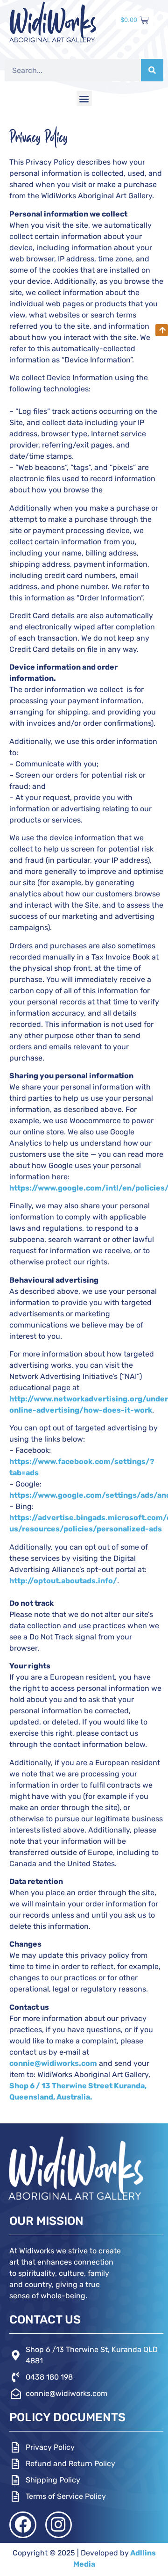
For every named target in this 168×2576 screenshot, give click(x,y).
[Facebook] (23, 2525)
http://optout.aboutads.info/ (63, 1581)
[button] (84, 98)
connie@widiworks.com (53, 2063)
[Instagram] (59, 2525)
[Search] (152, 70)
